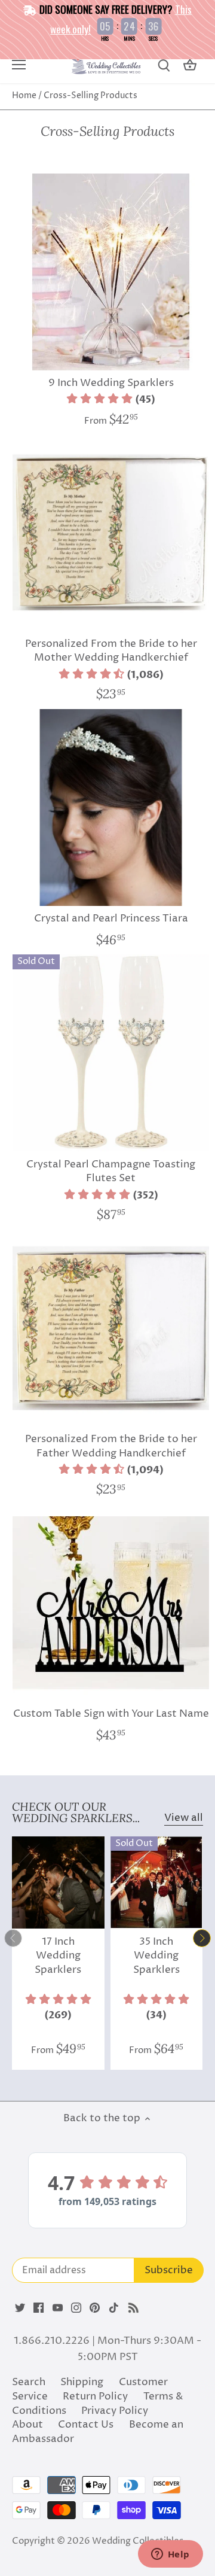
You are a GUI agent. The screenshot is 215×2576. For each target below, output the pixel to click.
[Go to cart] (190, 66)
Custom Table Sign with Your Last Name (111, 1714)
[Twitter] (20, 2308)
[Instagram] (76, 2308)
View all (184, 1818)
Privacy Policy (115, 2411)
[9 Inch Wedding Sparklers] (111, 272)
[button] (111, 400)
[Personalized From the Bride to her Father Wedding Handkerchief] (111, 1328)
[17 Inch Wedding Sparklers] (58, 1883)
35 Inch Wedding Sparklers (156, 1956)
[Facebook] (39, 2308)
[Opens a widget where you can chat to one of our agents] (170, 2555)
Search (29, 2382)
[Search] (164, 66)
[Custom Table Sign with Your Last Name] (111, 1603)
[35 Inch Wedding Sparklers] (157, 1883)
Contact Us (86, 2425)
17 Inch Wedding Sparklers (58, 1956)
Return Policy (95, 2396)
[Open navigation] (19, 65)
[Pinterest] (95, 2308)
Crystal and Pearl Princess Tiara (111, 919)
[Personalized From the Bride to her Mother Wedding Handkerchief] (111, 532)
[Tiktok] (114, 2308)
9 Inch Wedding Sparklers (111, 383)
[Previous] (13, 1938)
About (27, 2425)
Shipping (82, 2382)
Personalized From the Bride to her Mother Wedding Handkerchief (111, 651)
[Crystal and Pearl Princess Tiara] (111, 808)
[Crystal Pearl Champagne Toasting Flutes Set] (111, 1053)
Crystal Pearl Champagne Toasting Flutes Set (111, 1172)
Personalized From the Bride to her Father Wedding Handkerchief (111, 1446)
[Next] (202, 1938)
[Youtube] (58, 2308)
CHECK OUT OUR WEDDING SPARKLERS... (76, 1812)
